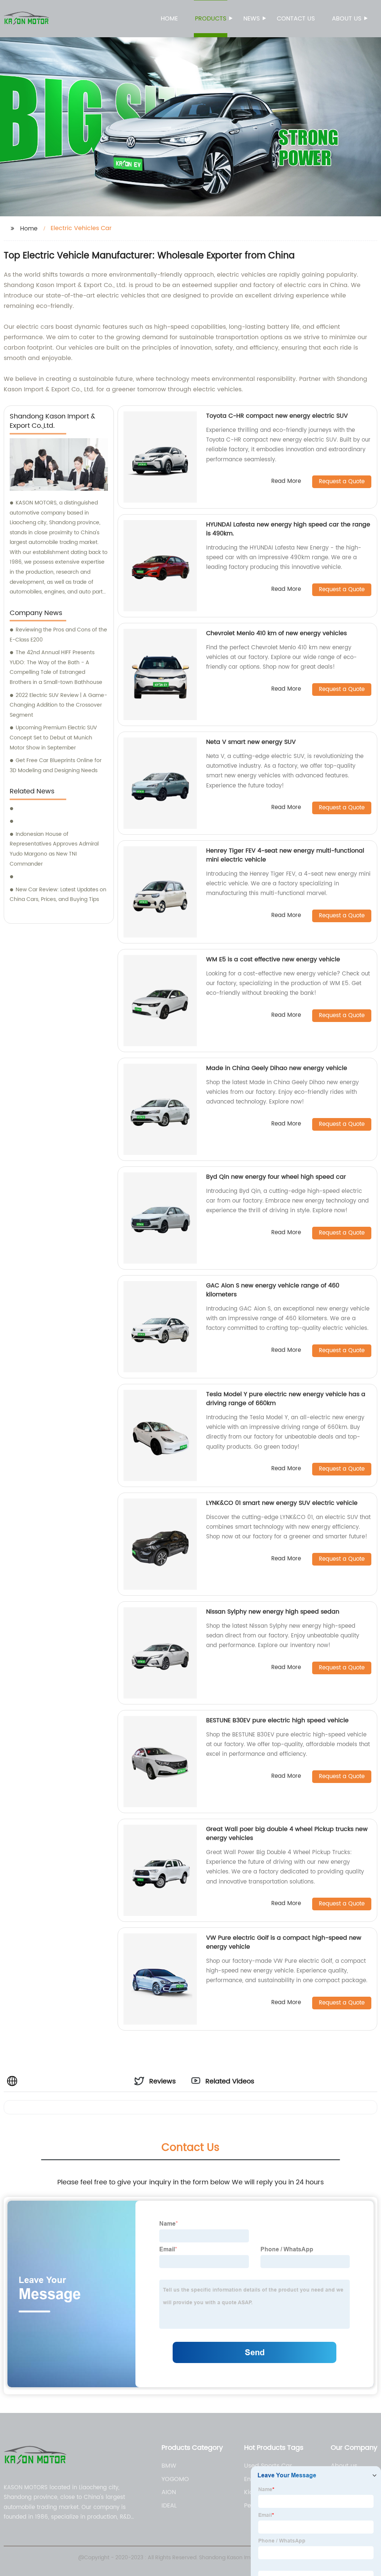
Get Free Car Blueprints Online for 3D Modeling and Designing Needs (56, 765)
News (252, 19)
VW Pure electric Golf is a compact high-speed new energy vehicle (284, 1942)
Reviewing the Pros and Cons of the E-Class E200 (58, 635)
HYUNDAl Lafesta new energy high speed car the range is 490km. (288, 529)
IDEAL (169, 2506)
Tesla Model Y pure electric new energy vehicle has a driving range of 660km (286, 1399)
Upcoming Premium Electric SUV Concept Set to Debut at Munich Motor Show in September (53, 738)
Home (169, 19)
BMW (169, 2466)
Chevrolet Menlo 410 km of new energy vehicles (276, 633)
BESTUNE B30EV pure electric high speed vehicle (277, 1720)
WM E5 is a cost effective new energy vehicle (273, 959)
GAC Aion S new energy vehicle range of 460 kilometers (273, 1290)
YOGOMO (175, 2479)
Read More (286, 482)
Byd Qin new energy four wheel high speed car (276, 1177)
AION (169, 2492)
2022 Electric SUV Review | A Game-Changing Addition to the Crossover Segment (58, 705)
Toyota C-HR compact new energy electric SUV (277, 416)
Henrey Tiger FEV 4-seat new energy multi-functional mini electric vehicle (285, 855)
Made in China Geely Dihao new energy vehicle (277, 1068)
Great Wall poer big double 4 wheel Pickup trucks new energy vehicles (287, 1834)
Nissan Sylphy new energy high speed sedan (273, 1612)
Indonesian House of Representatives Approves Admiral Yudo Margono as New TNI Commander (54, 849)
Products (211, 19)
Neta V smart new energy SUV (251, 742)
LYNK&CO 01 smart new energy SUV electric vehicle (282, 1503)
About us (347, 19)
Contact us (296, 19)
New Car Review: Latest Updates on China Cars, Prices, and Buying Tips (58, 895)
